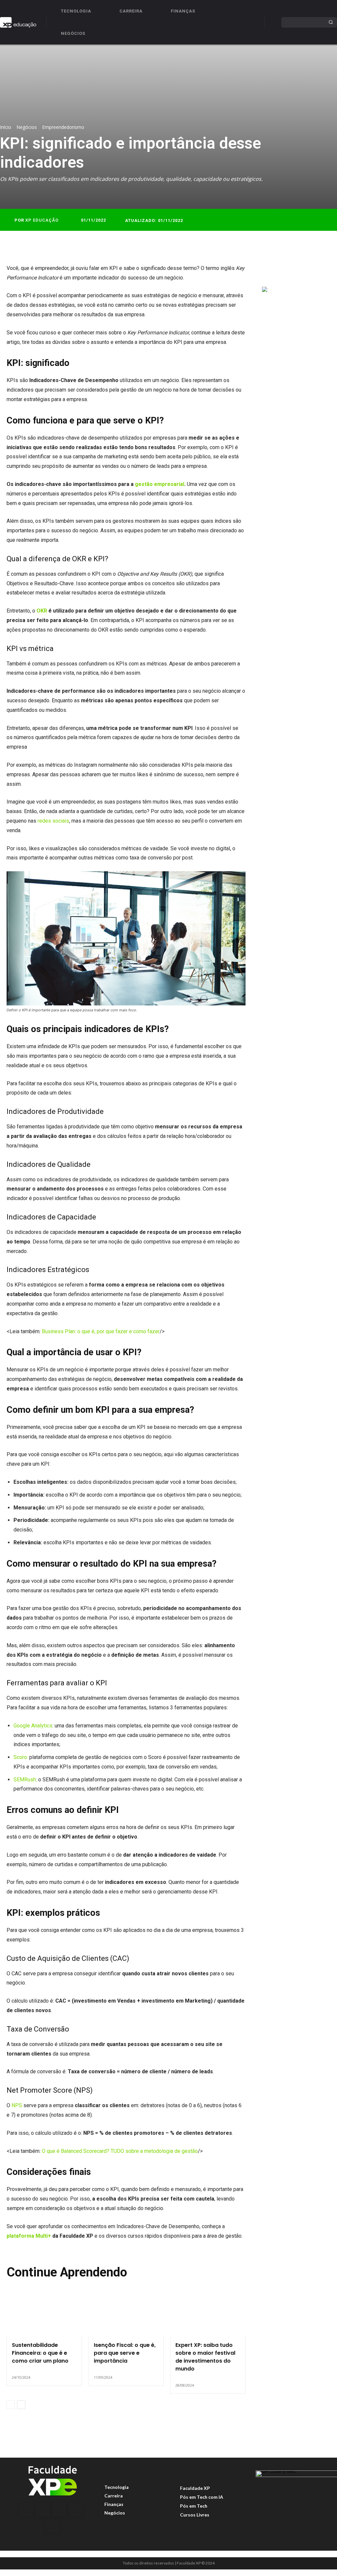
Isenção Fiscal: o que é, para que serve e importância (125, 2353)
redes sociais (53, 821)
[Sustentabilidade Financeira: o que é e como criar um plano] (44, 2314)
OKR (42, 611)
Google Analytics (33, 1726)
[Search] (331, 22)
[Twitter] (284, 270)
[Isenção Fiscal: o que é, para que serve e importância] (126, 2314)
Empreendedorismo (63, 127)
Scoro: (21, 1757)
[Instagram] (43, 2510)
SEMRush (25, 1780)
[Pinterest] (299, 270)
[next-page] (21, 2405)
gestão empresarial (160, 484)
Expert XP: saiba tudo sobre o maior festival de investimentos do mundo (205, 2357)
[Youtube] (53, 2526)
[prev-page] (11, 2405)
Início (6, 127)
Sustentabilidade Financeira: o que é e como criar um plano (40, 2353)
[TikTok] (76, 2510)
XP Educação (42, 220)
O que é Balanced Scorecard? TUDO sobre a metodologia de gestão (120, 2151)
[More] (329, 270)
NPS (17, 2105)
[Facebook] (269, 270)
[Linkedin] (59, 2510)
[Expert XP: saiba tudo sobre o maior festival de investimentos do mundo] (208, 2314)
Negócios (27, 127)
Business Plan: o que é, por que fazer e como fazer (101, 1331)
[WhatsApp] (314, 270)
